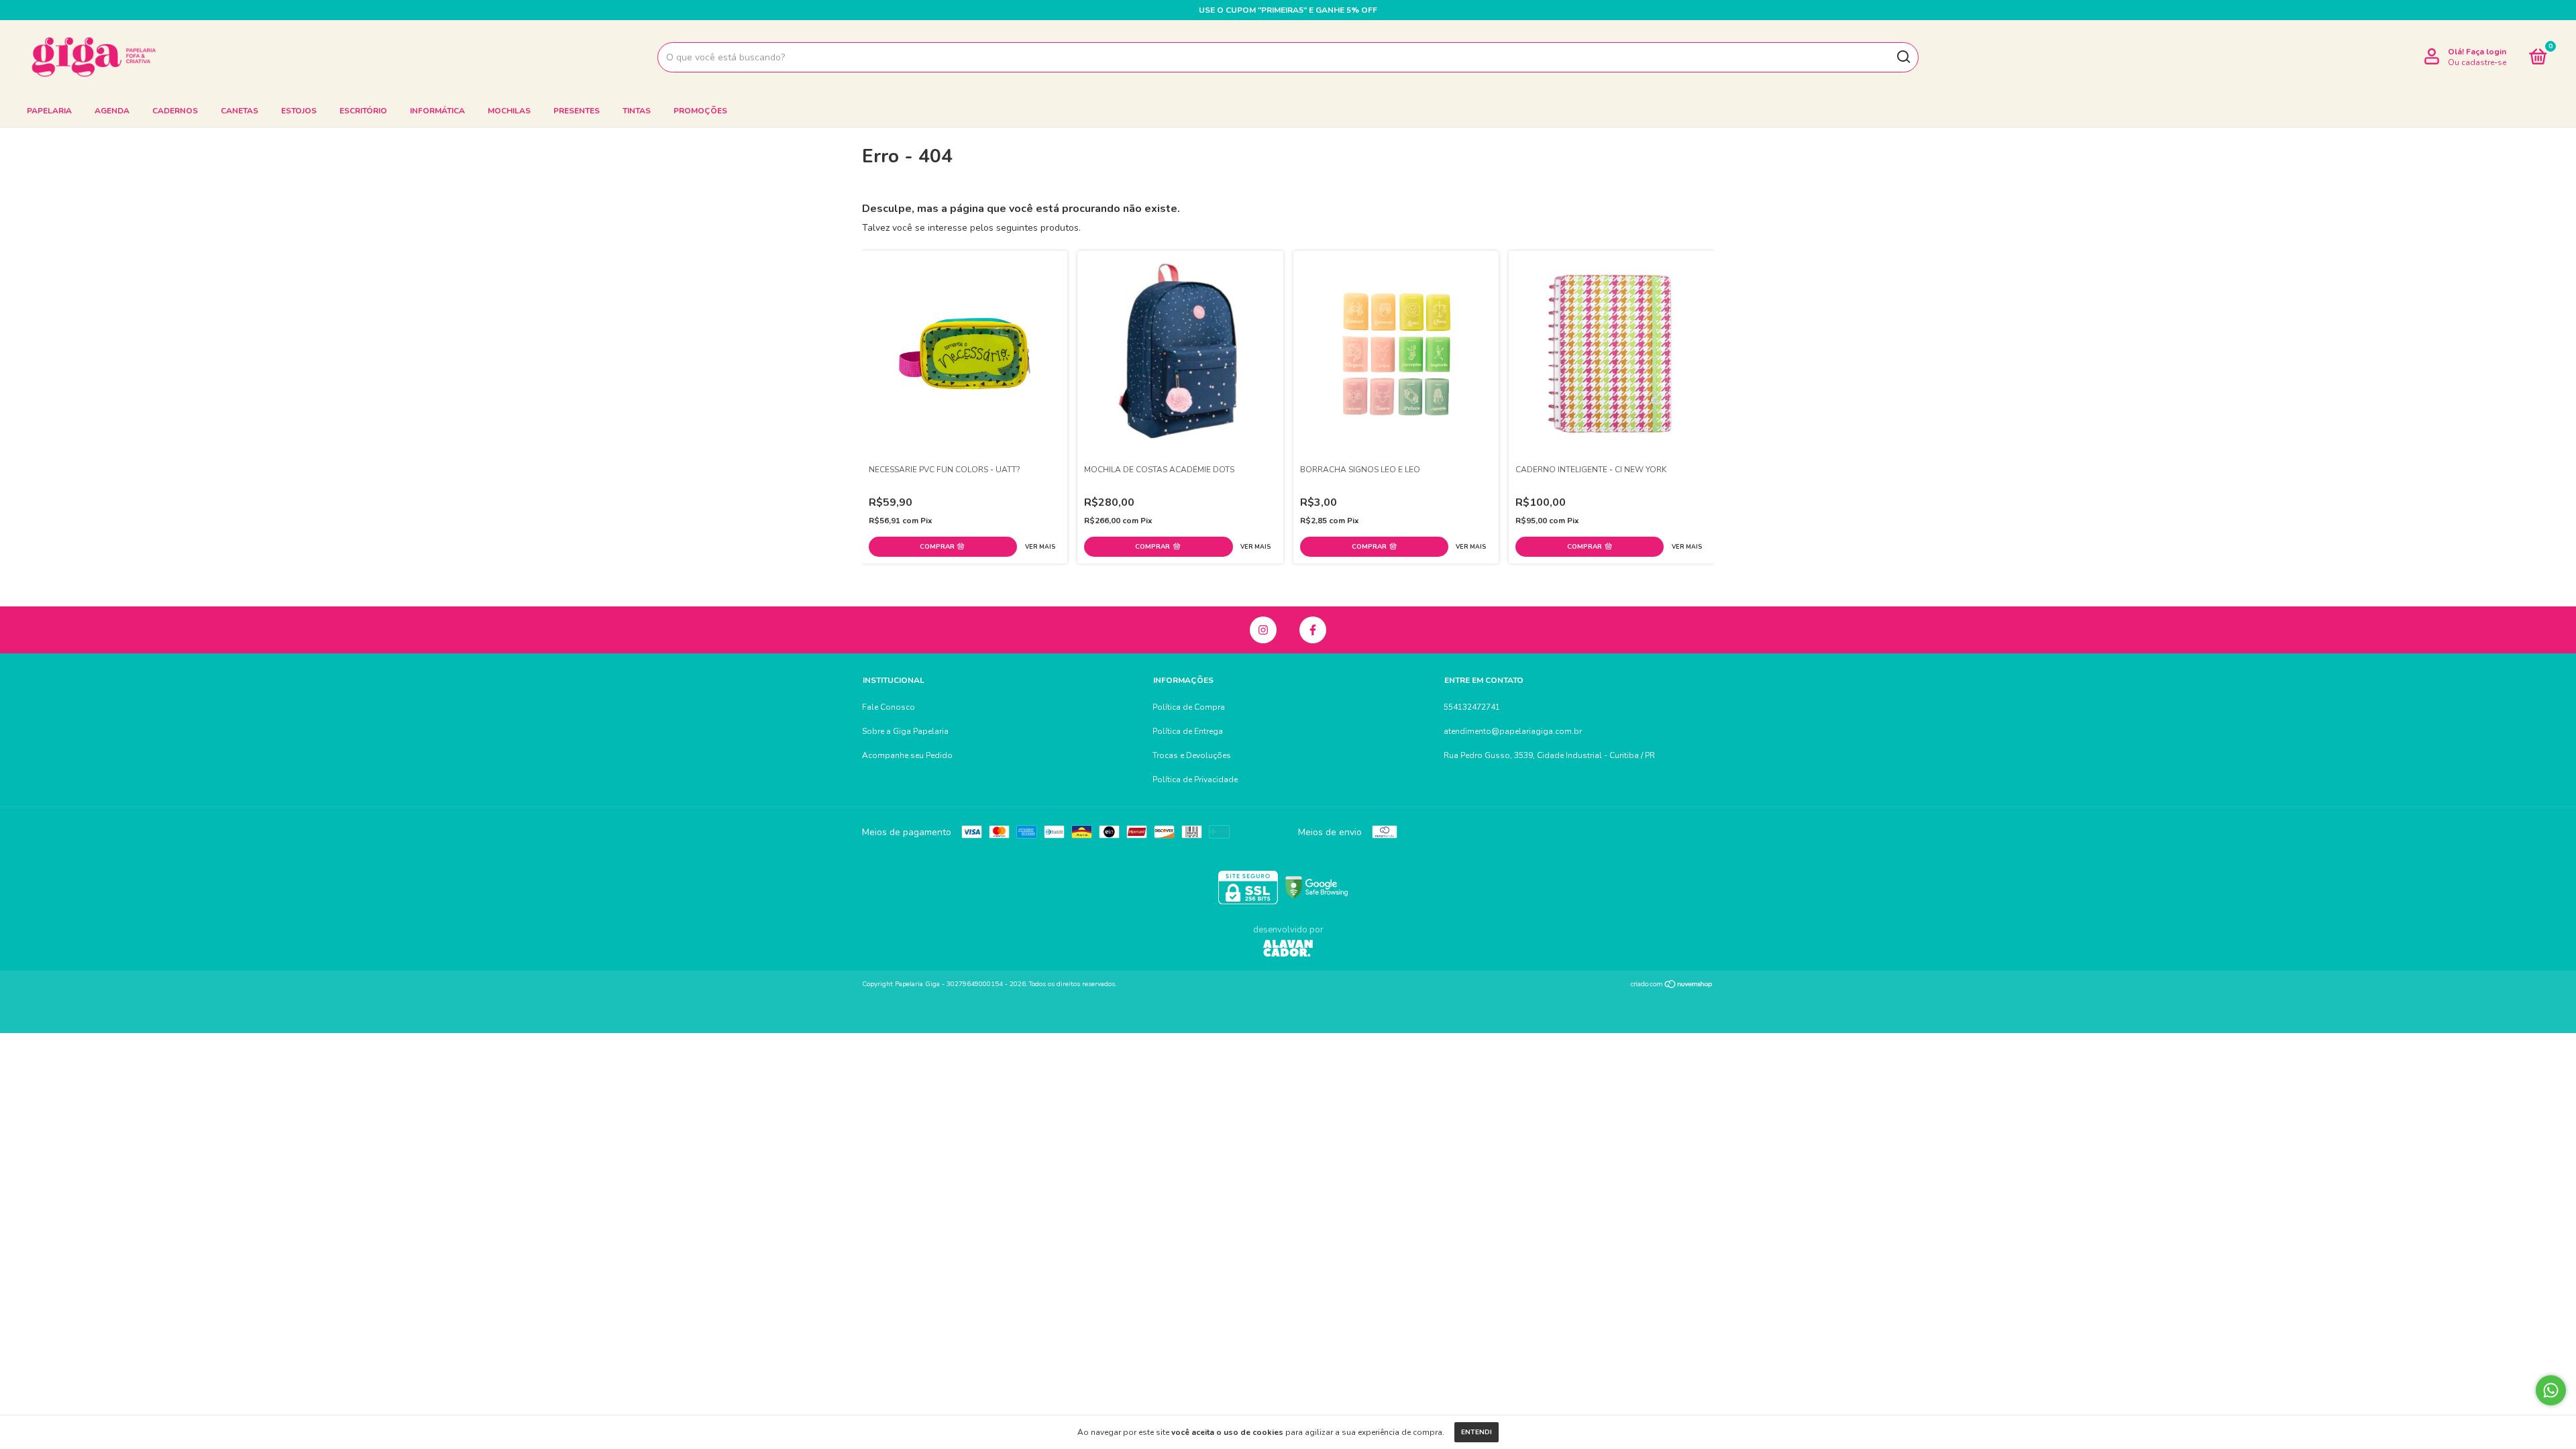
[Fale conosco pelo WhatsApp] (2551, 1390)
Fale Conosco (889, 707)
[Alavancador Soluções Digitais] (1288, 950)
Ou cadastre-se (2477, 62)
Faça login (2486, 52)
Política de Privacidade (1195, 780)
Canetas (239, 111)
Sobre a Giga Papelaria (905, 731)
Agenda (112, 111)
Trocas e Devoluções (1192, 755)
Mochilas (509, 111)
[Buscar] (1903, 57)
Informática (437, 111)
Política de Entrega (1188, 731)
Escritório (363, 111)
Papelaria (49, 111)
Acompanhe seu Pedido (907, 755)
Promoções (700, 111)
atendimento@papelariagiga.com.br (1513, 731)
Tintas (637, 111)
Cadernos (175, 111)
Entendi (1477, 1432)
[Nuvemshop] (1672, 986)
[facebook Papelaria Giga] (1313, 630)
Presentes (577, 111)
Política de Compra (1189, 707)
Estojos (299, 111)
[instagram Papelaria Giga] (1263, 630)
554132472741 (1472, 707)
